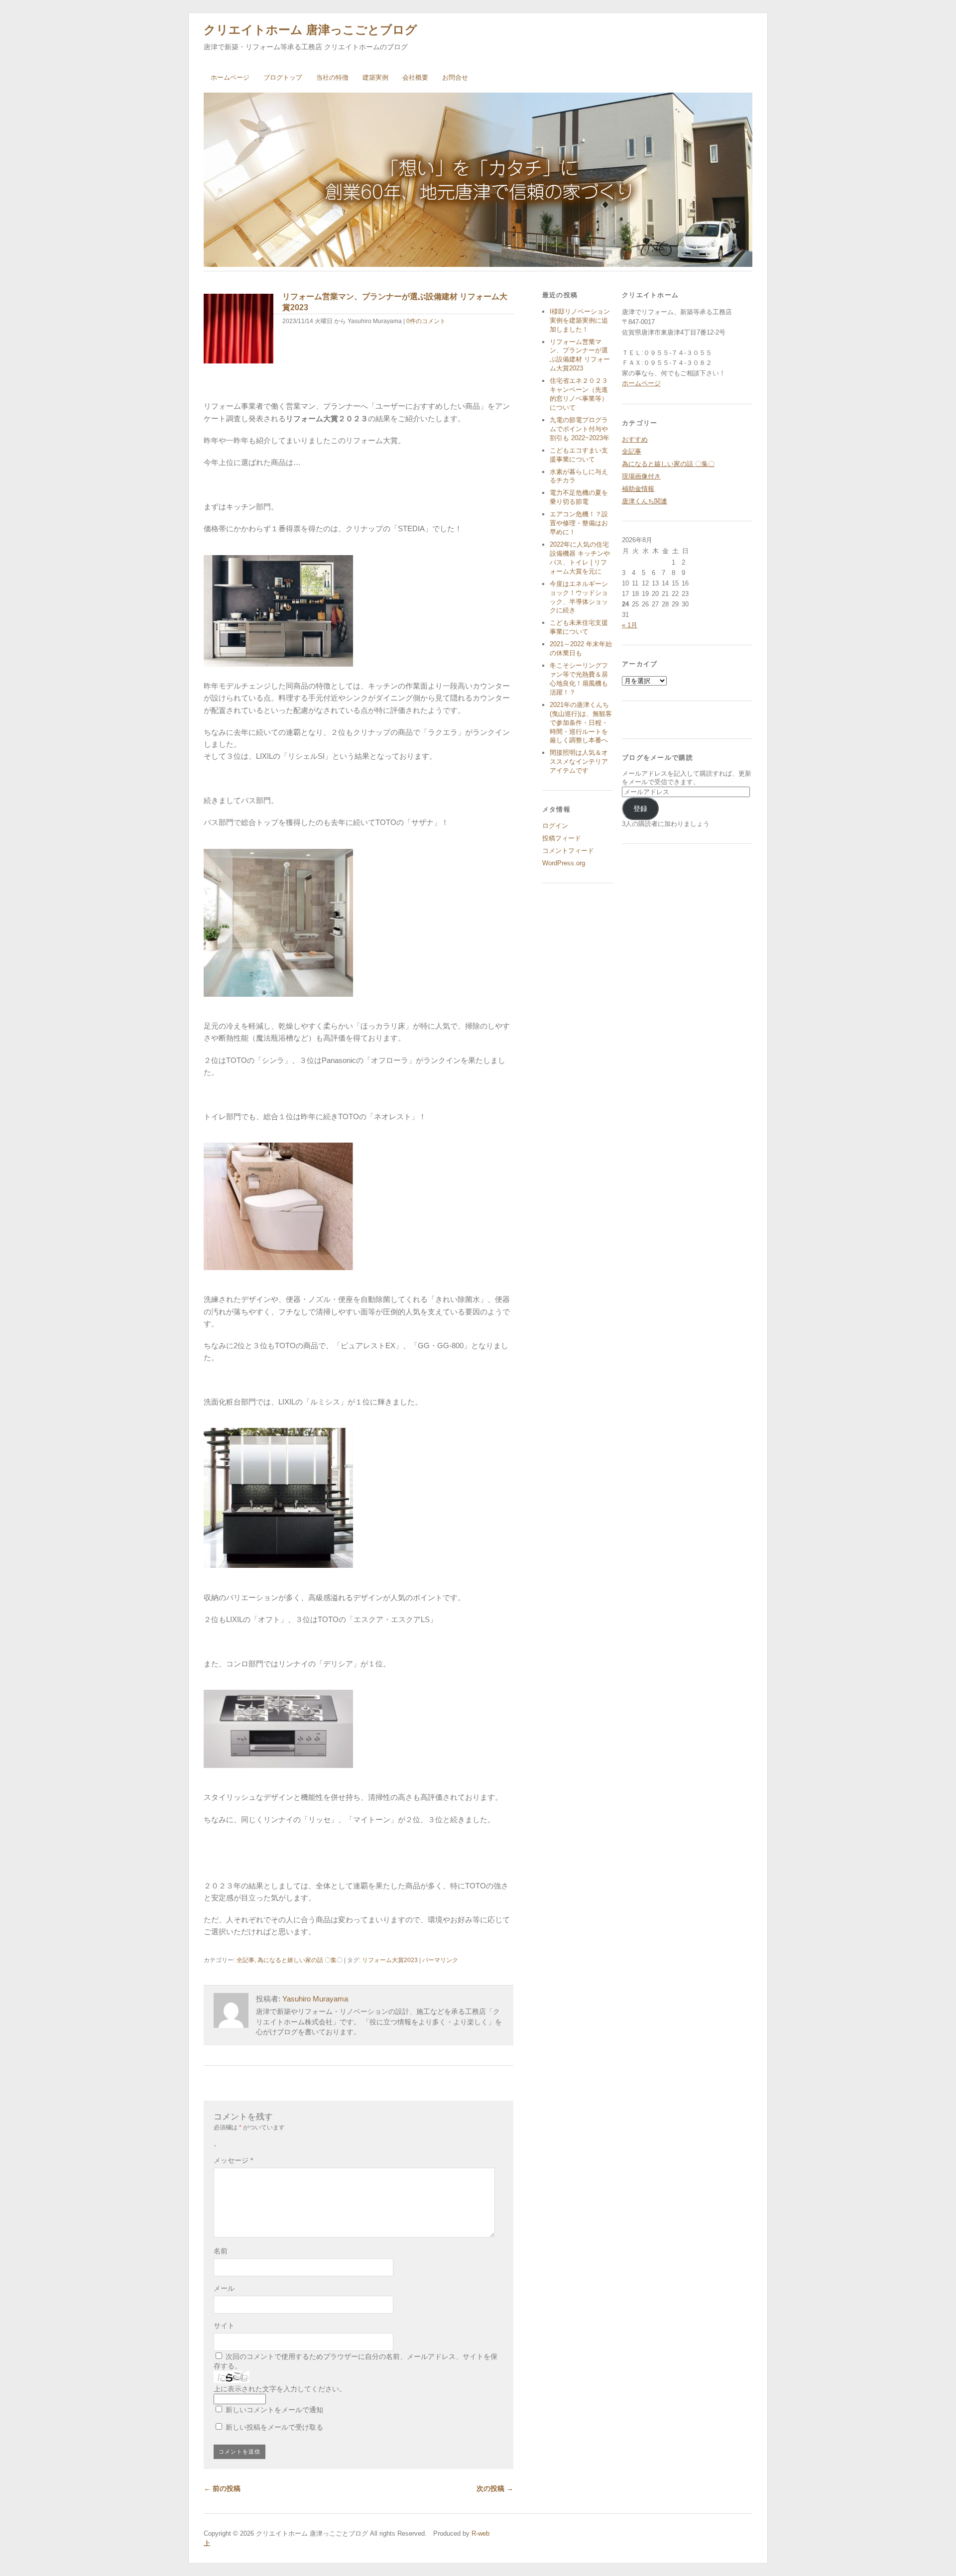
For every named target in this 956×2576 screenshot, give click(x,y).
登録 (640, 809)
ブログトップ (283, 77)
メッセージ (233, 2160)
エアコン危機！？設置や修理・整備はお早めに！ (579, 523)
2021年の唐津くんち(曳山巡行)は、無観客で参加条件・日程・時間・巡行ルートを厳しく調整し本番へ (581, 723)
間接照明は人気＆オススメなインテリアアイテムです (579, 761)
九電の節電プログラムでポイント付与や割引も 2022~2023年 (580, 429)
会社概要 (415, 77)
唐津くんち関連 (645, 501)
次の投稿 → (495, 2488)
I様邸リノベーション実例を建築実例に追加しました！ (580, 320)
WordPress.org (564, 863)
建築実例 (375, 77)
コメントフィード (568, 851)
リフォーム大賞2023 (390, 1960)
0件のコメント (426, 321)
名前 (221, 2251)
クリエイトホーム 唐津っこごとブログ (310, 30)
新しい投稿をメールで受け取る (274, 2427)
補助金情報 (638, 489)
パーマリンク (440, 1960)
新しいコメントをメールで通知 (274, 2410)
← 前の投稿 (222, 2488)
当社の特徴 (332, 77)
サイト (224, 2326)
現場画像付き (641, 476)
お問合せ (455, 77)
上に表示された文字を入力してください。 (280, 2389)
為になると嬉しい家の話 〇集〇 (300, 1960)
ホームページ (230, 77)
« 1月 (630, 625)
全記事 (245, 1960)
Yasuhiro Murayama (315, 1999)
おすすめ (635, 439)
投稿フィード (562, 838)
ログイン (555, 826)
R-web (479, 2533)
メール (224, 2288)
